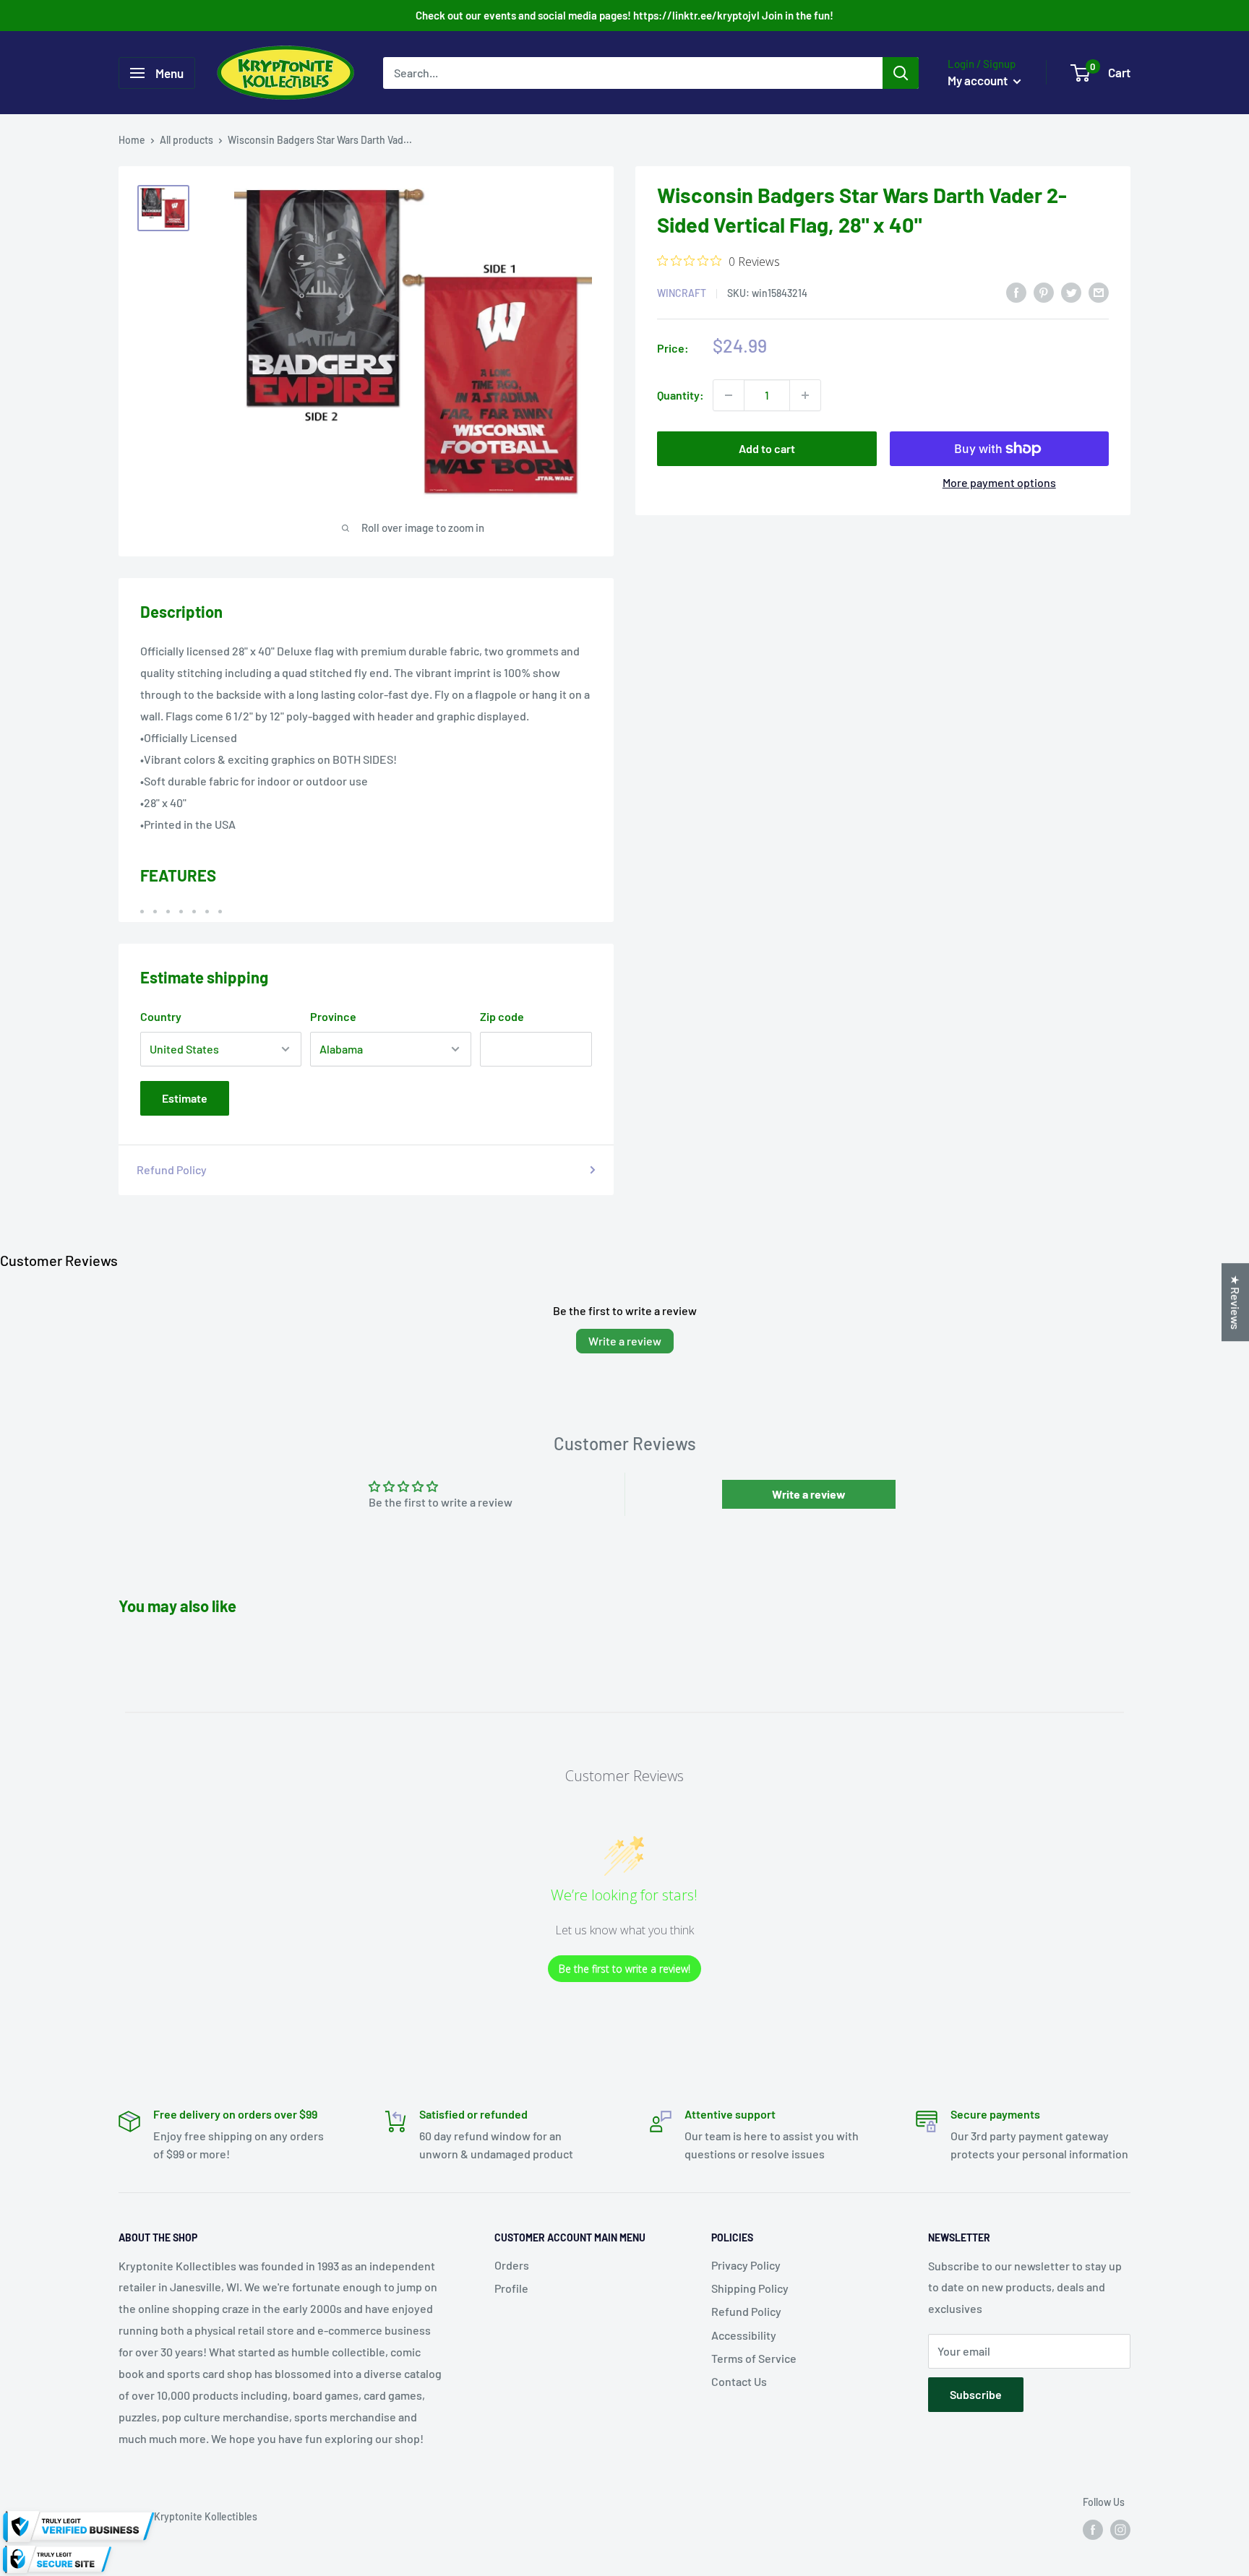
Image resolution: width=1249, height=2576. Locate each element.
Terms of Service (754, 2358)
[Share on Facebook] (1016, 292)
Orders (512, 2265)
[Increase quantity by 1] (805, 395)
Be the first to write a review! (624, 1969)
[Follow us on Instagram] (1120, 2530)
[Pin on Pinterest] (1044, 292)
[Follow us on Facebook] (1093, 2530)
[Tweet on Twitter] (1071, 292)
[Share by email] (1099, 292)
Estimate (185, 1098)
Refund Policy (172, 1169)
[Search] (901, 73)
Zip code (502, 1016)
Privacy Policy (746, 2265)
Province (333, 1016)
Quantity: (681, 395)
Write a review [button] (809, 1494)
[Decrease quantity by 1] (729, 395)
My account (979, 80)
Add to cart (767, 448)
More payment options (999, 482)
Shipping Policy (750, 2288)
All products (186, 140)
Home (132, 140)
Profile (511, 2288)
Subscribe (976, 2394)
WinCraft (682, 293)
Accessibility (744, 2335)
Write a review (625, 1341)
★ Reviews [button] (1236, 1302)
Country (161, 1016)
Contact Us (739, 2381)
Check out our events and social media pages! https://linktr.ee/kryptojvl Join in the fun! (624, 15)
